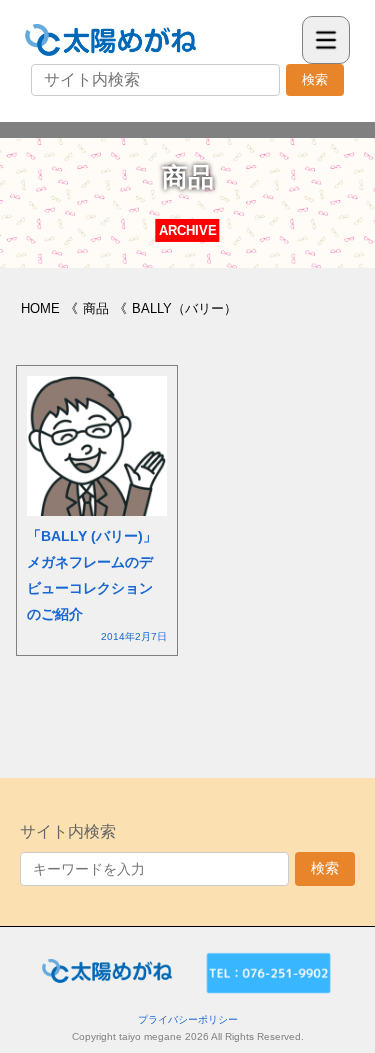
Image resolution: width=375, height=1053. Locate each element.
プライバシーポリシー (188, 1019)
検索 (315, 79)
